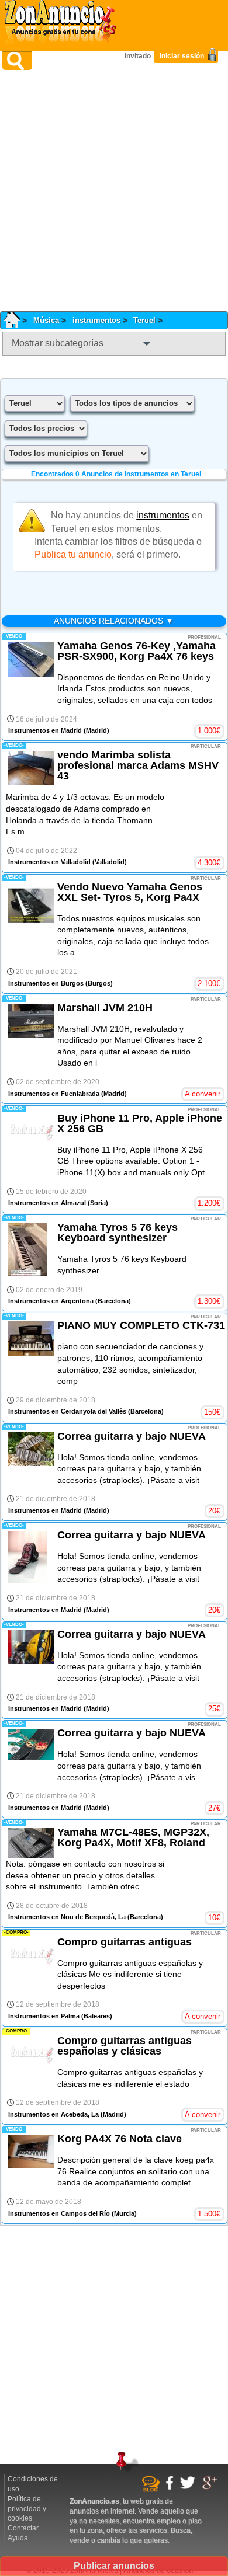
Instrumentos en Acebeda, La (53, 2114)
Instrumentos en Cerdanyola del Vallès (67, 1411)
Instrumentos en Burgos (46, 983)
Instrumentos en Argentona (51, 1301)
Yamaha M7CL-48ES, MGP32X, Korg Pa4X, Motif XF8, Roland (133, 1837)
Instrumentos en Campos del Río (59, 2213)
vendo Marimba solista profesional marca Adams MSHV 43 (138, 765)
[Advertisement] (114, 191)
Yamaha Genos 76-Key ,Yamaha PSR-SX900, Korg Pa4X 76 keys (137, 651)
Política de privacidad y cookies (27, 2509)
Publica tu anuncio (73, 554)
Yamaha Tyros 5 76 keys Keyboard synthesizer (118, 1233)
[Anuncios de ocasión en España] (63, 23)
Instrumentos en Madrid (45, 730)
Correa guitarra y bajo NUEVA (132, 1436)
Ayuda (18, 2538)
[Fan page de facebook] (171, 2488)
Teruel (144, 320)
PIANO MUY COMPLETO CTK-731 (141, 1325)
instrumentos (96, 320)
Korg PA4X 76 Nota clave (120, 2139)
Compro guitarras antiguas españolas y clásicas (125, 2046)
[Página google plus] (211, 2488)
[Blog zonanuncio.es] (152, 2490)
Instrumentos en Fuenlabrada (54, 1094)
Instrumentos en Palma (44, 2016)
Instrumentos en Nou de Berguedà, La (67, 1917)
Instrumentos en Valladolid (49, 862)
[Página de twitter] (189, 2487)
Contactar (23, 2528)
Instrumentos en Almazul (47, 1203)
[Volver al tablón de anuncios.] (16, 320)
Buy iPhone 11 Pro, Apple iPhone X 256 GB (140, 1123)
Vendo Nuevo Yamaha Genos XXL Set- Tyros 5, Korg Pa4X (130, 892)
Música (46, 320)
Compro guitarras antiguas (125, 1942)
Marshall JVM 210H (105, 1008)
